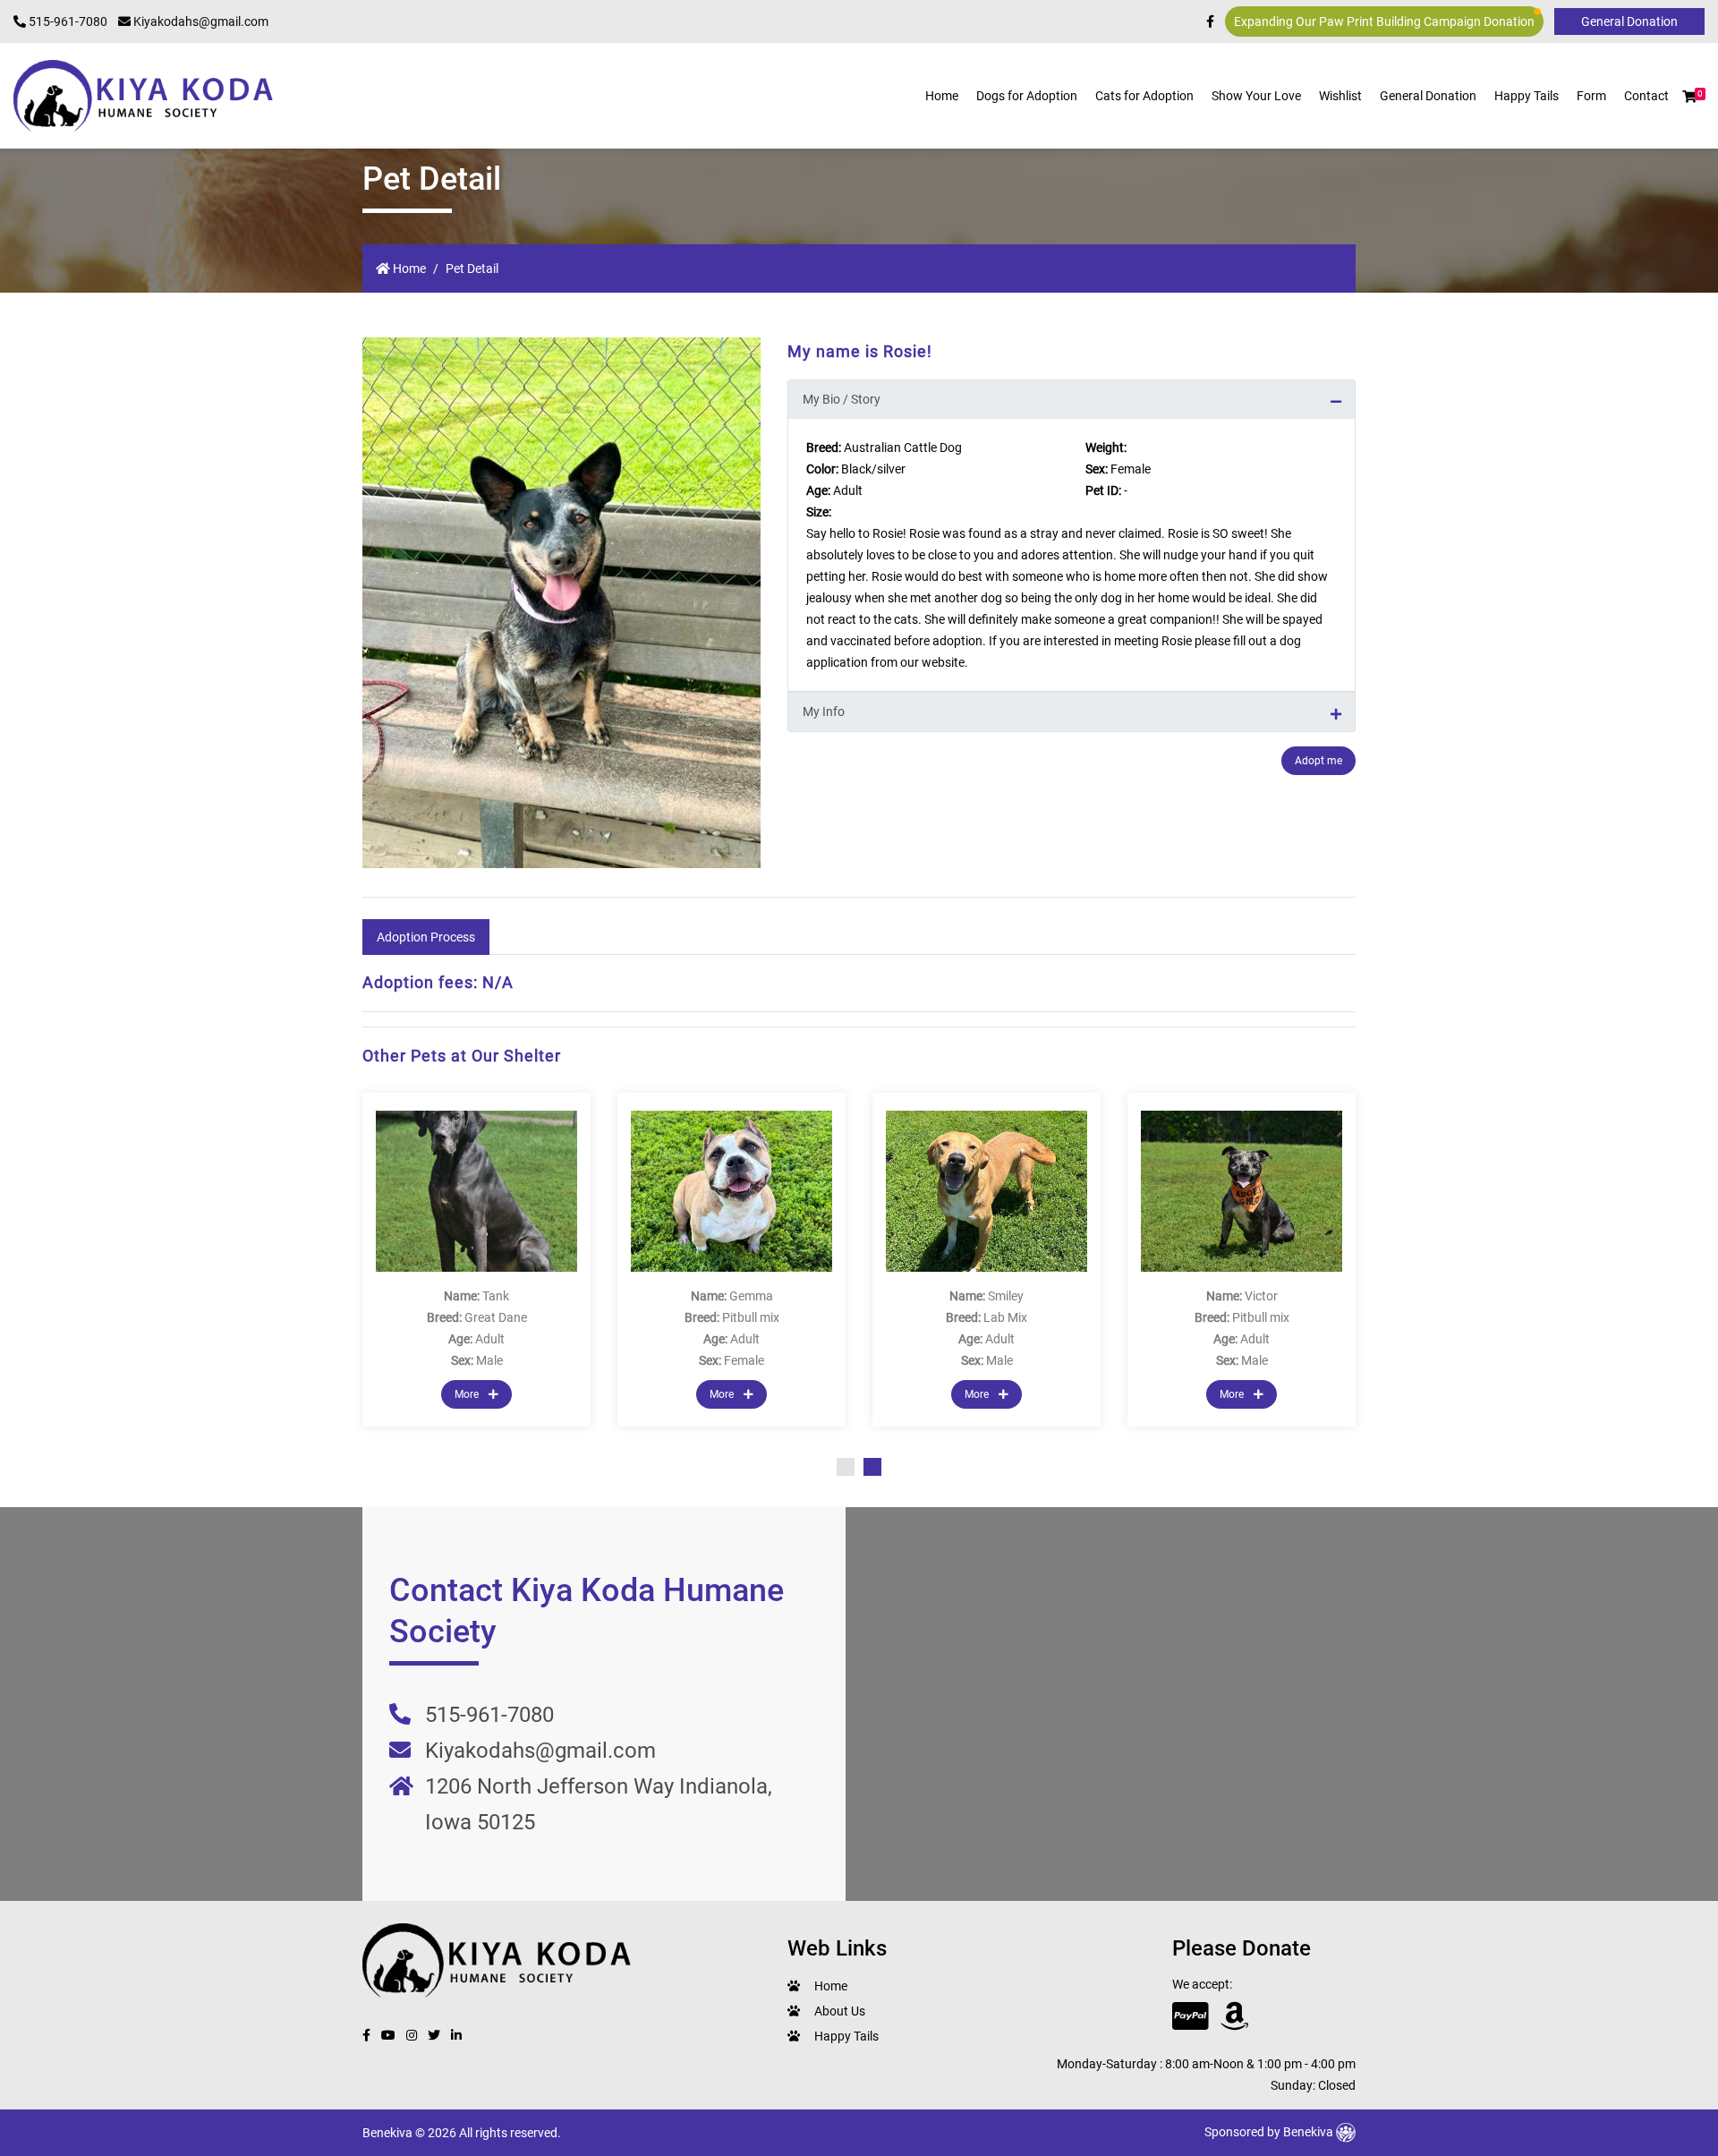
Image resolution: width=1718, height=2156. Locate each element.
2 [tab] (872, 1467)
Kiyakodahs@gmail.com (200, 21)
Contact (1646, 96)
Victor (1261, 1296)
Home (942, 96)
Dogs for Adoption (1027, 96)
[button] (1689, 97)
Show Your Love (1256, 96)
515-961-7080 (67, 21)
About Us (840, 2011)
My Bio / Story (842, 399)
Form (1591, 96)
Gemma (751, 1296)
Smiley (1006, 1296)
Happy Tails (1527, 96)
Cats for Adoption (1144, 96)
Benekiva (1310, 2132)
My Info (824, 712)
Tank (496, 1296)
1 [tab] (846, 1467)
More (468, 1394)
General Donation (1428, 96)
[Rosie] (561, 603)
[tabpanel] (1242, 1260)
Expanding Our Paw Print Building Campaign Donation (1384, 21)
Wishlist (1340, 96)
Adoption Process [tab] (426, 937)
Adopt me (1318, 761)
